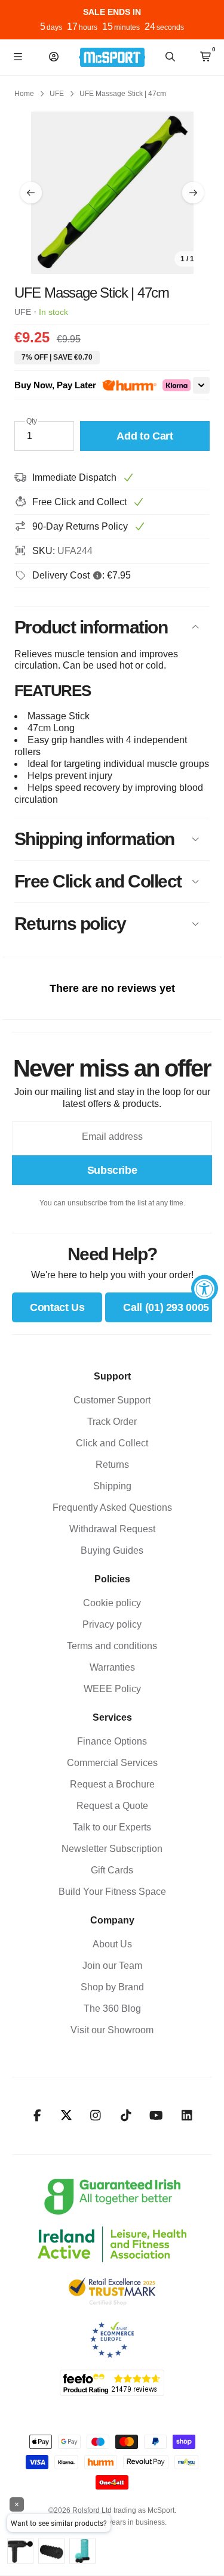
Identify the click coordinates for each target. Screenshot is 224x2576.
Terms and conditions (112, 1646)
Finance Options (112, 1741)
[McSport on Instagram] (95, 2116)
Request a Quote (112, 1806)
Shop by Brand (112, 1987)
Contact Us (57, 1307)
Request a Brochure (112, 1784)
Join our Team (112, 1966)
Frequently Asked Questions (112, 1507)
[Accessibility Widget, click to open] (205, 1288)
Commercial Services (112, 1763)
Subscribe (112, 1170)
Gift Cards (112, 1870)
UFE (57, 94)
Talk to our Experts (112, 1827)
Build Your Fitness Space (112, 1892)
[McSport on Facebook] (37, 2116)
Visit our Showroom (112, 2030)
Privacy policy (112, 1624)
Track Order (112, 1422)
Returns (112, 1465)
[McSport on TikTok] (126, 2116)
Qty (32, 421)
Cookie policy (112, 1603)
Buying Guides (112, 1550)
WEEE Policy (112, 1689)
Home (24, 94)
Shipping (112, 1486)
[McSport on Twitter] (66, 2116)
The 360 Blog (112, 2008)
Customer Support (112, 1400)
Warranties (112, 1667)
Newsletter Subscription (112, 1849)
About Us (112, 1944)
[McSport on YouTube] (156, 2116)
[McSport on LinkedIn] (187, 2116)
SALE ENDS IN (112, 12)
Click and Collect (112, 1443)
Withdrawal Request (112, 1529)
